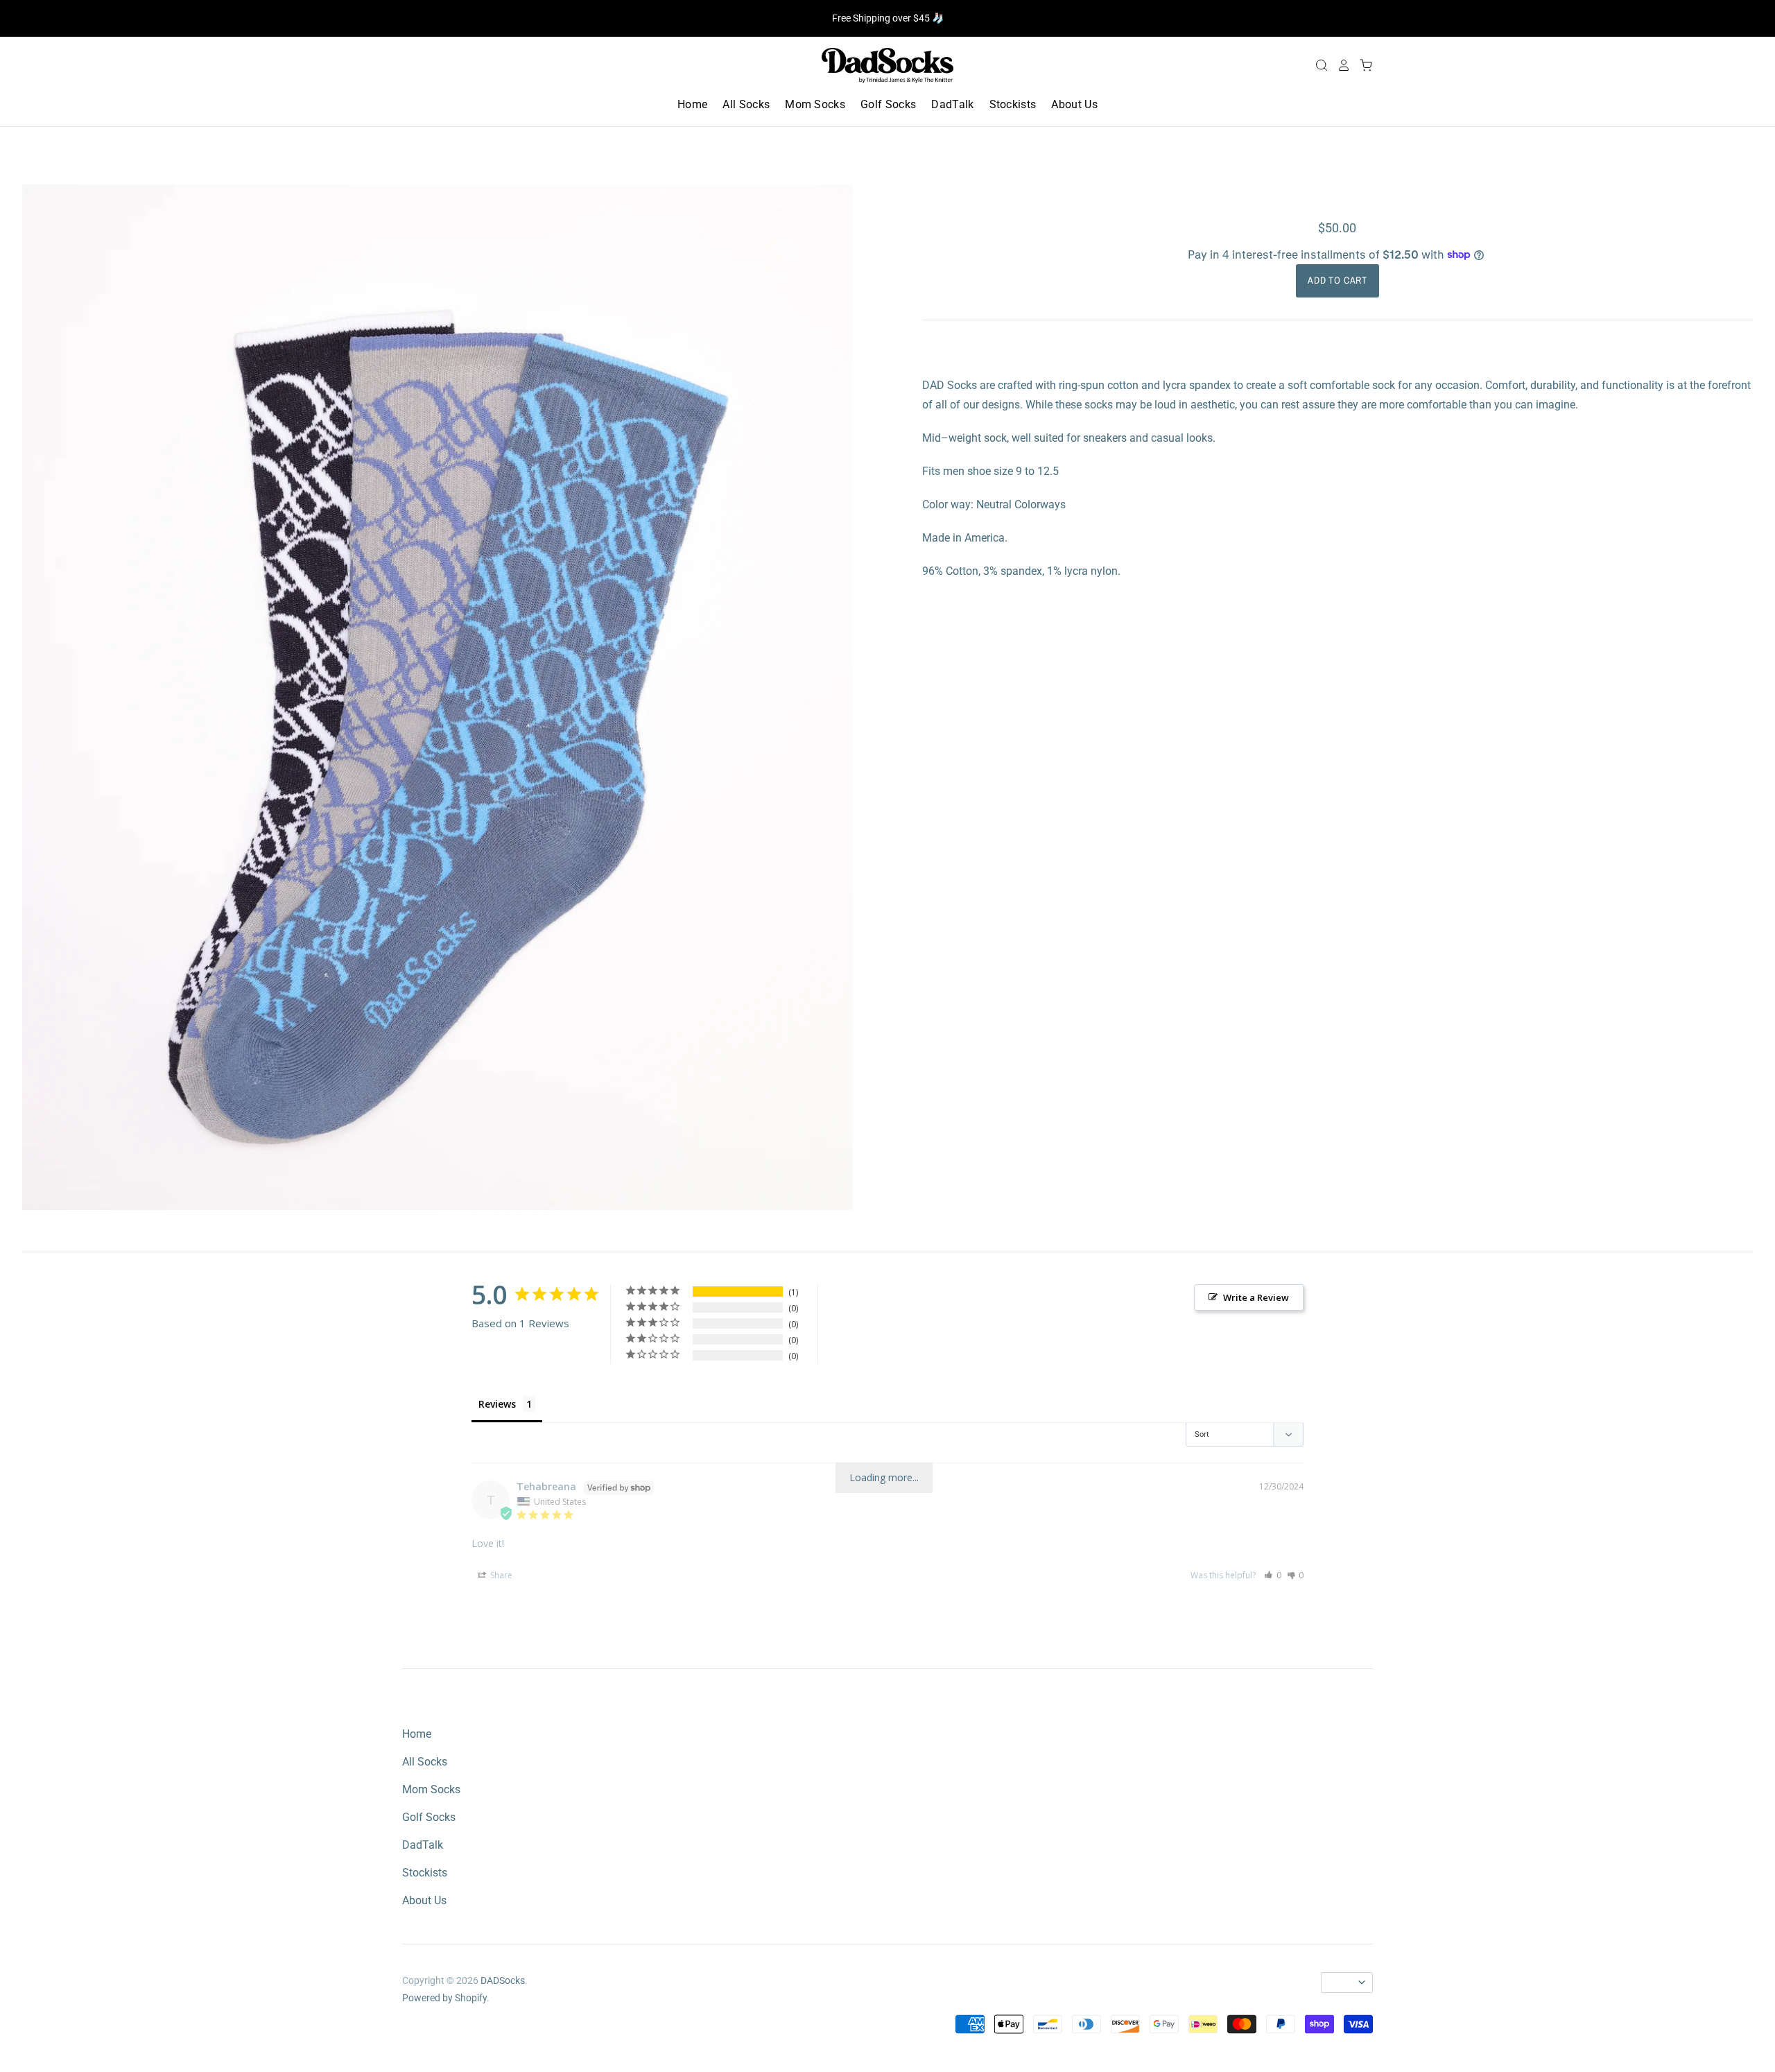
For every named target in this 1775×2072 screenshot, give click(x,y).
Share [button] (500, 1575)
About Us (1074, 104)
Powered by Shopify (444, 1998)
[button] (1273, 1575)
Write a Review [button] (1256, 1297)
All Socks (746, 104)
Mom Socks (815, 104)
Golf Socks (888, 104)
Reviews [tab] (497, 1404)
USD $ (1341, 1983)
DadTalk (952, 104)
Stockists (1013, 104)
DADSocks (503, 1980)
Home (692, 104)
